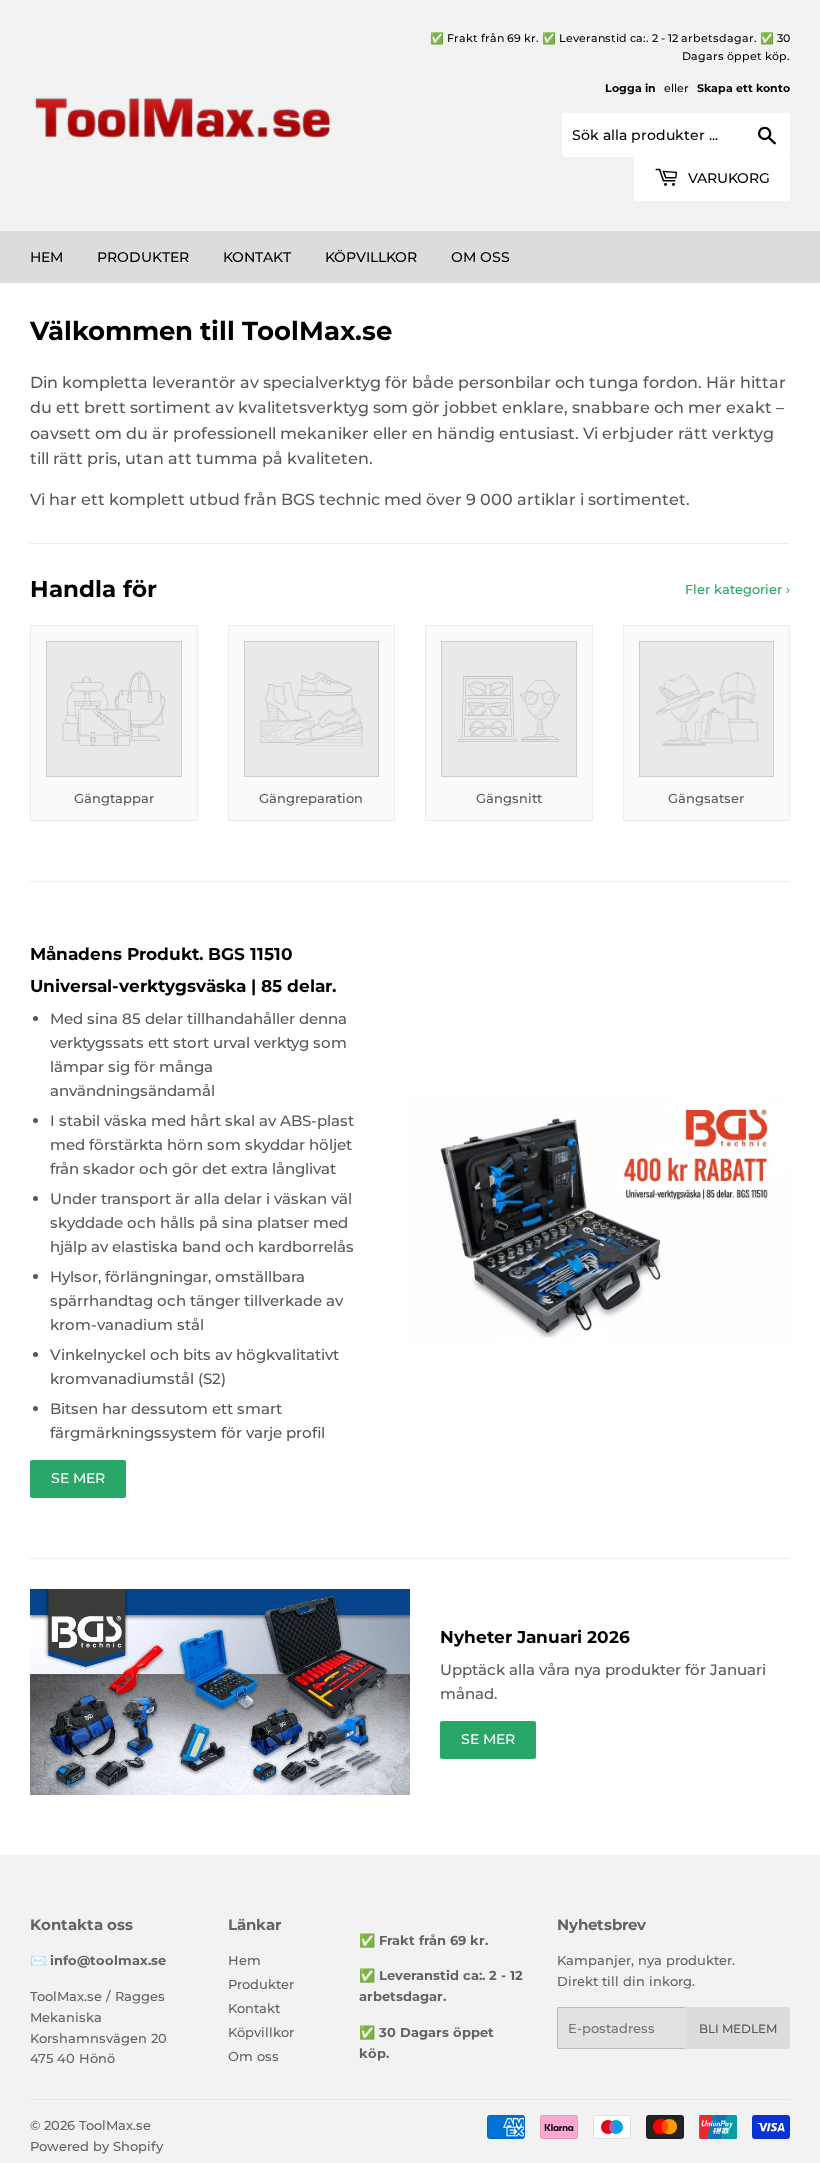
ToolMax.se (115, 2125)
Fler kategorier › (737, 589)
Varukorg (727, 178)
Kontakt (257, 257)
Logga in (630, 88)
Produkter (143, 257)
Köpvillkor (371, 257)
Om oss (480, 257)
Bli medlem (738, 2028)
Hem (46, 257)
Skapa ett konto (743, 88)
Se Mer (78, 1478)
